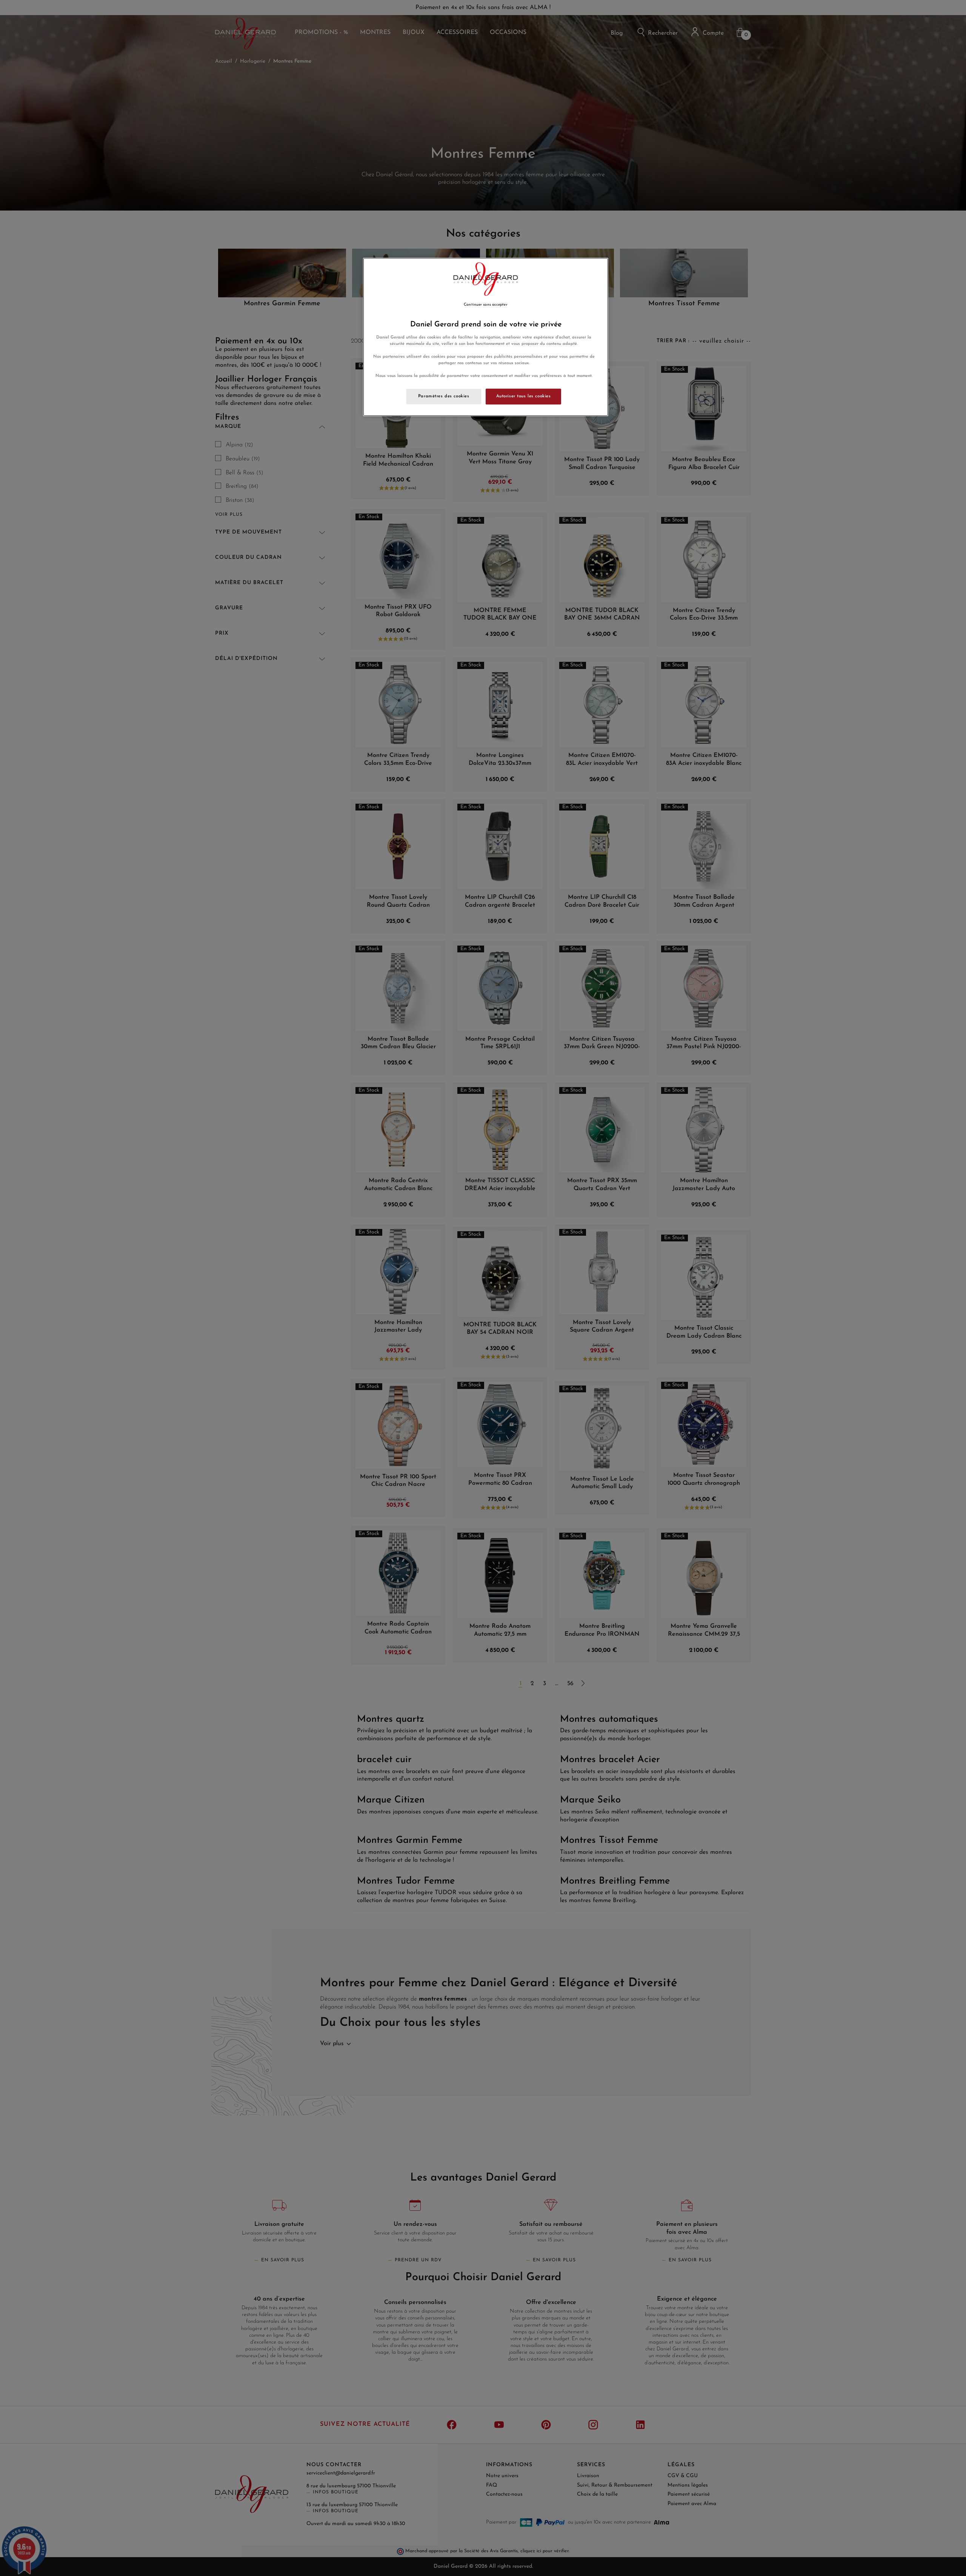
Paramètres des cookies (444, 396)
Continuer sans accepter (485, 305)
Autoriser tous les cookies (524, 396)
